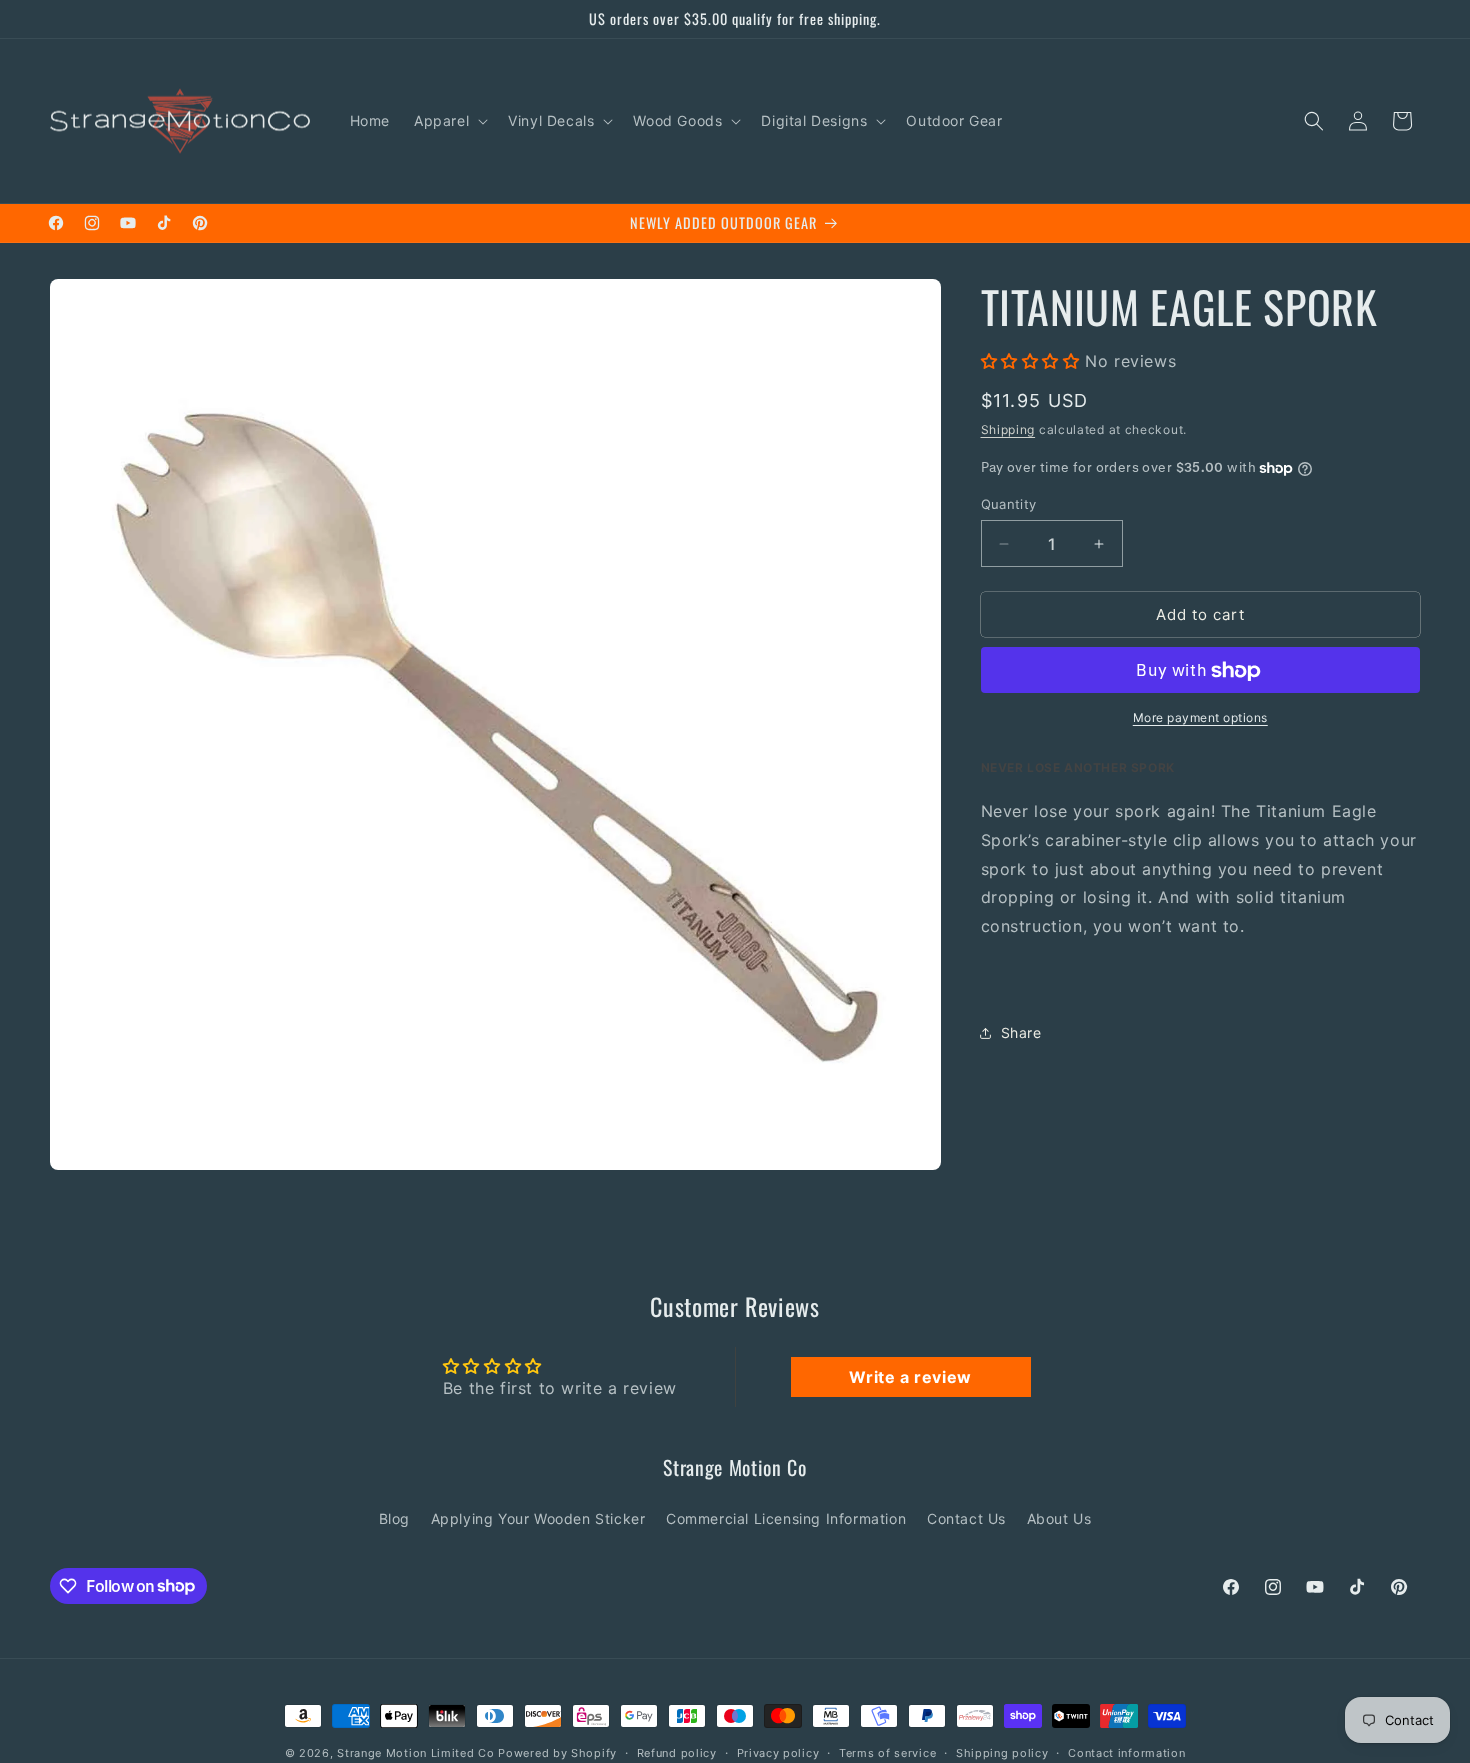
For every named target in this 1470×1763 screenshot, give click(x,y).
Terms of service (887, 1752)
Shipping (1008, 430)
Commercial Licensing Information (786, 1517)
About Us (1059, 1517)
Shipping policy (1002, 1752)
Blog (394, 1517)
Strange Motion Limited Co (416, 1753)
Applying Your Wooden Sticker (538, 1517)
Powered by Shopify (557, 1753)
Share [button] (1021, 1033)
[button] (449, 121)
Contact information (1126, 1752)
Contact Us (966, 1517)
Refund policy (677, 1752)
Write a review (910, 1377)
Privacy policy (778, 1752)
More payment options (1200, 718)
